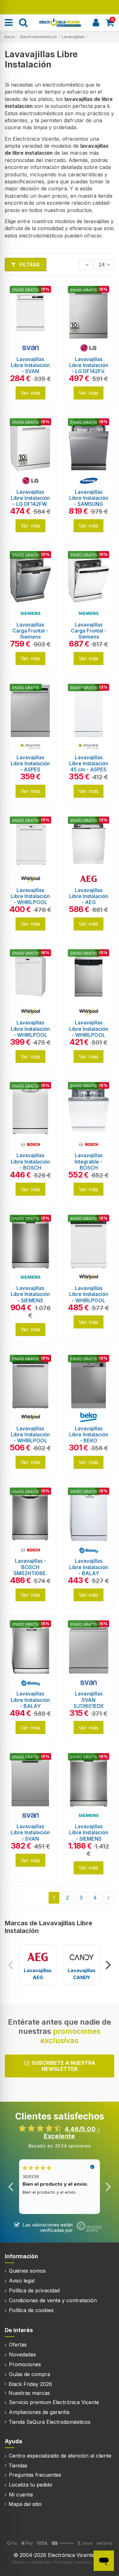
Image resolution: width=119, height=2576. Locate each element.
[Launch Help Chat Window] (104, 2561)
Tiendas (18, 2466)
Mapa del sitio (25, 2504)
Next (108, 1964)
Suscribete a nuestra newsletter (63, 2066)
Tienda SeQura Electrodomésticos (50, 2422)
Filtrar (29, 265)
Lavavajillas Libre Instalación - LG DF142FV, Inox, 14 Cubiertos (89, 371)
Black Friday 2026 (30, 2384)
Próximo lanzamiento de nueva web (60, 7)
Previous (11, 1964)
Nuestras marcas (29, 2393)
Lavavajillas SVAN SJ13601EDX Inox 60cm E (89, 1703)
